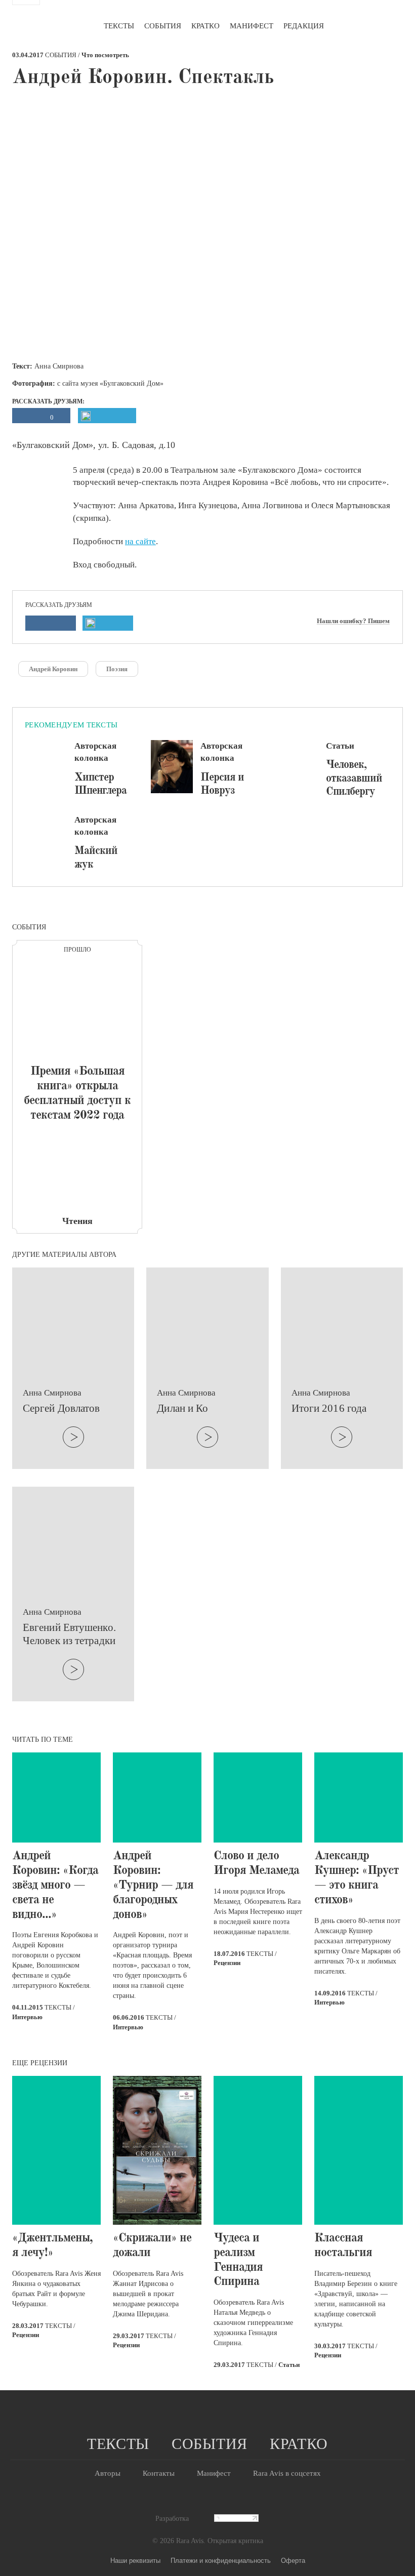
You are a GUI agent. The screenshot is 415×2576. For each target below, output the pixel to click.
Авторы (108, 2473)
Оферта (293, 2560)
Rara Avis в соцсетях (287, 2473)
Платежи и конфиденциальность (221, 2560)
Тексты (119, 26)
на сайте (140, 541)
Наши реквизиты (135, 2560)
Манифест (252, 26)
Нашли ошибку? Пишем (353, 621)
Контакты (159, 2473)
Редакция (304, 26)
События (163, 26)
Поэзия (117, 669)
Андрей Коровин (53, 669)
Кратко (205, 26)
